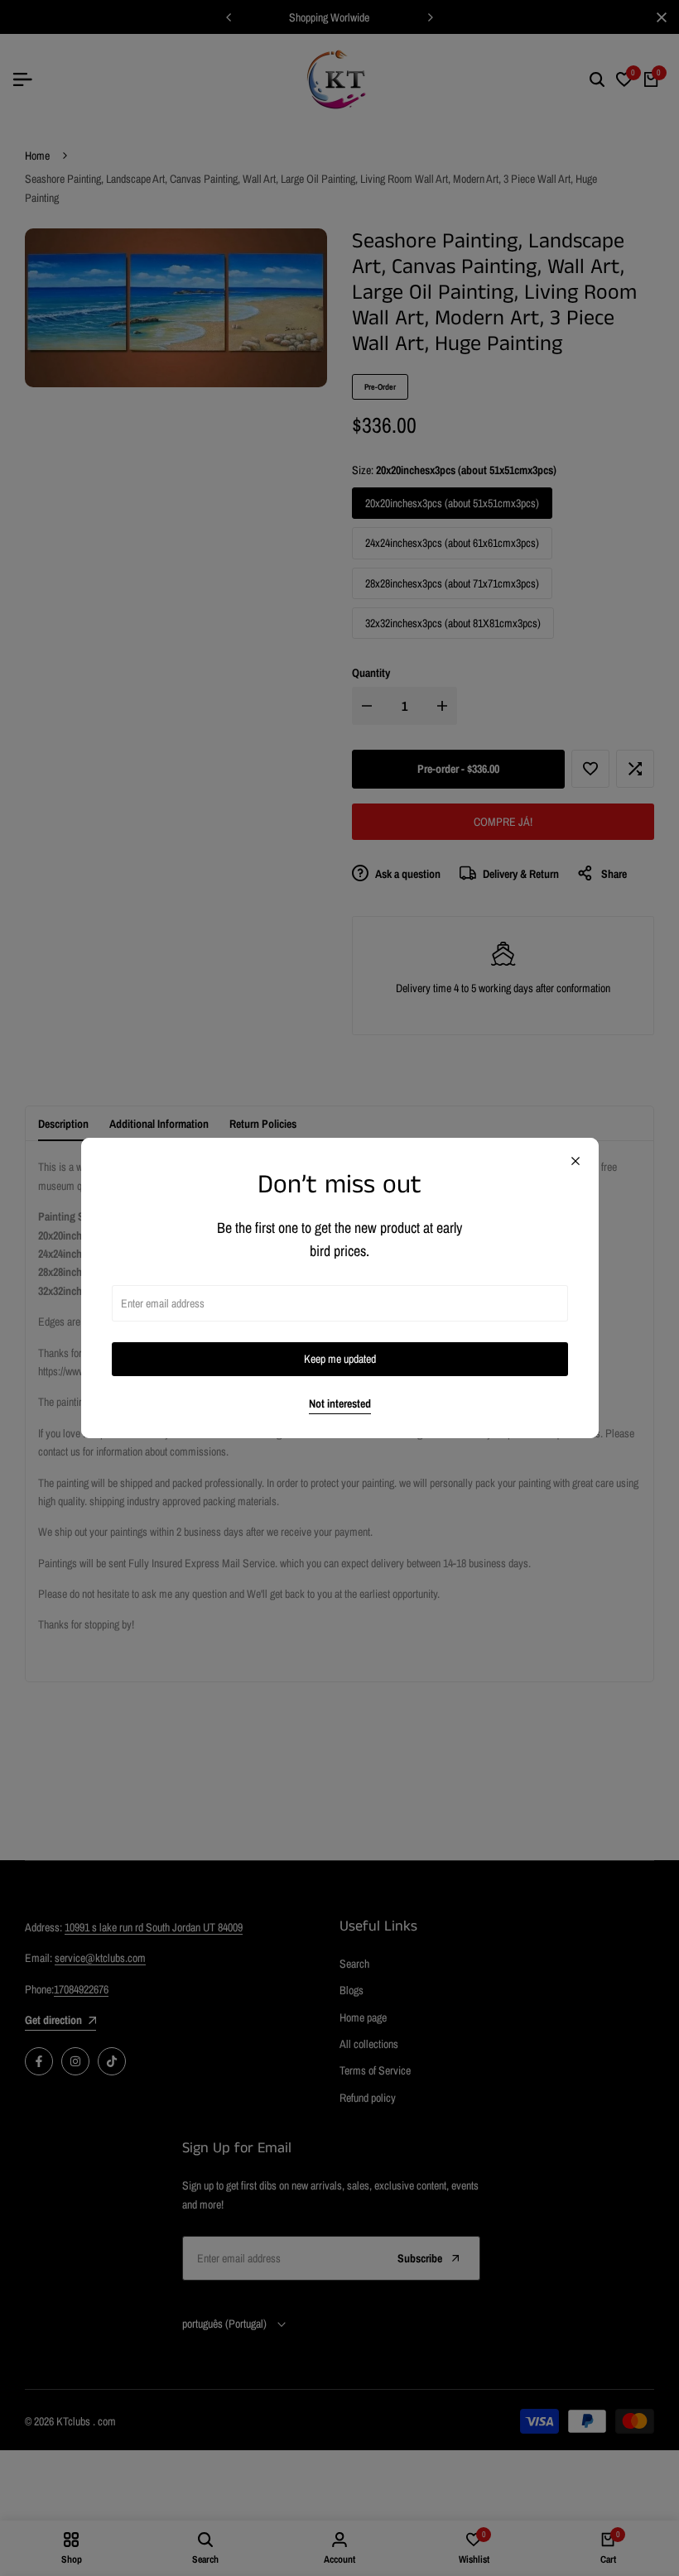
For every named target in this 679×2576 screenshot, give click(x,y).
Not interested (340, 1404)
